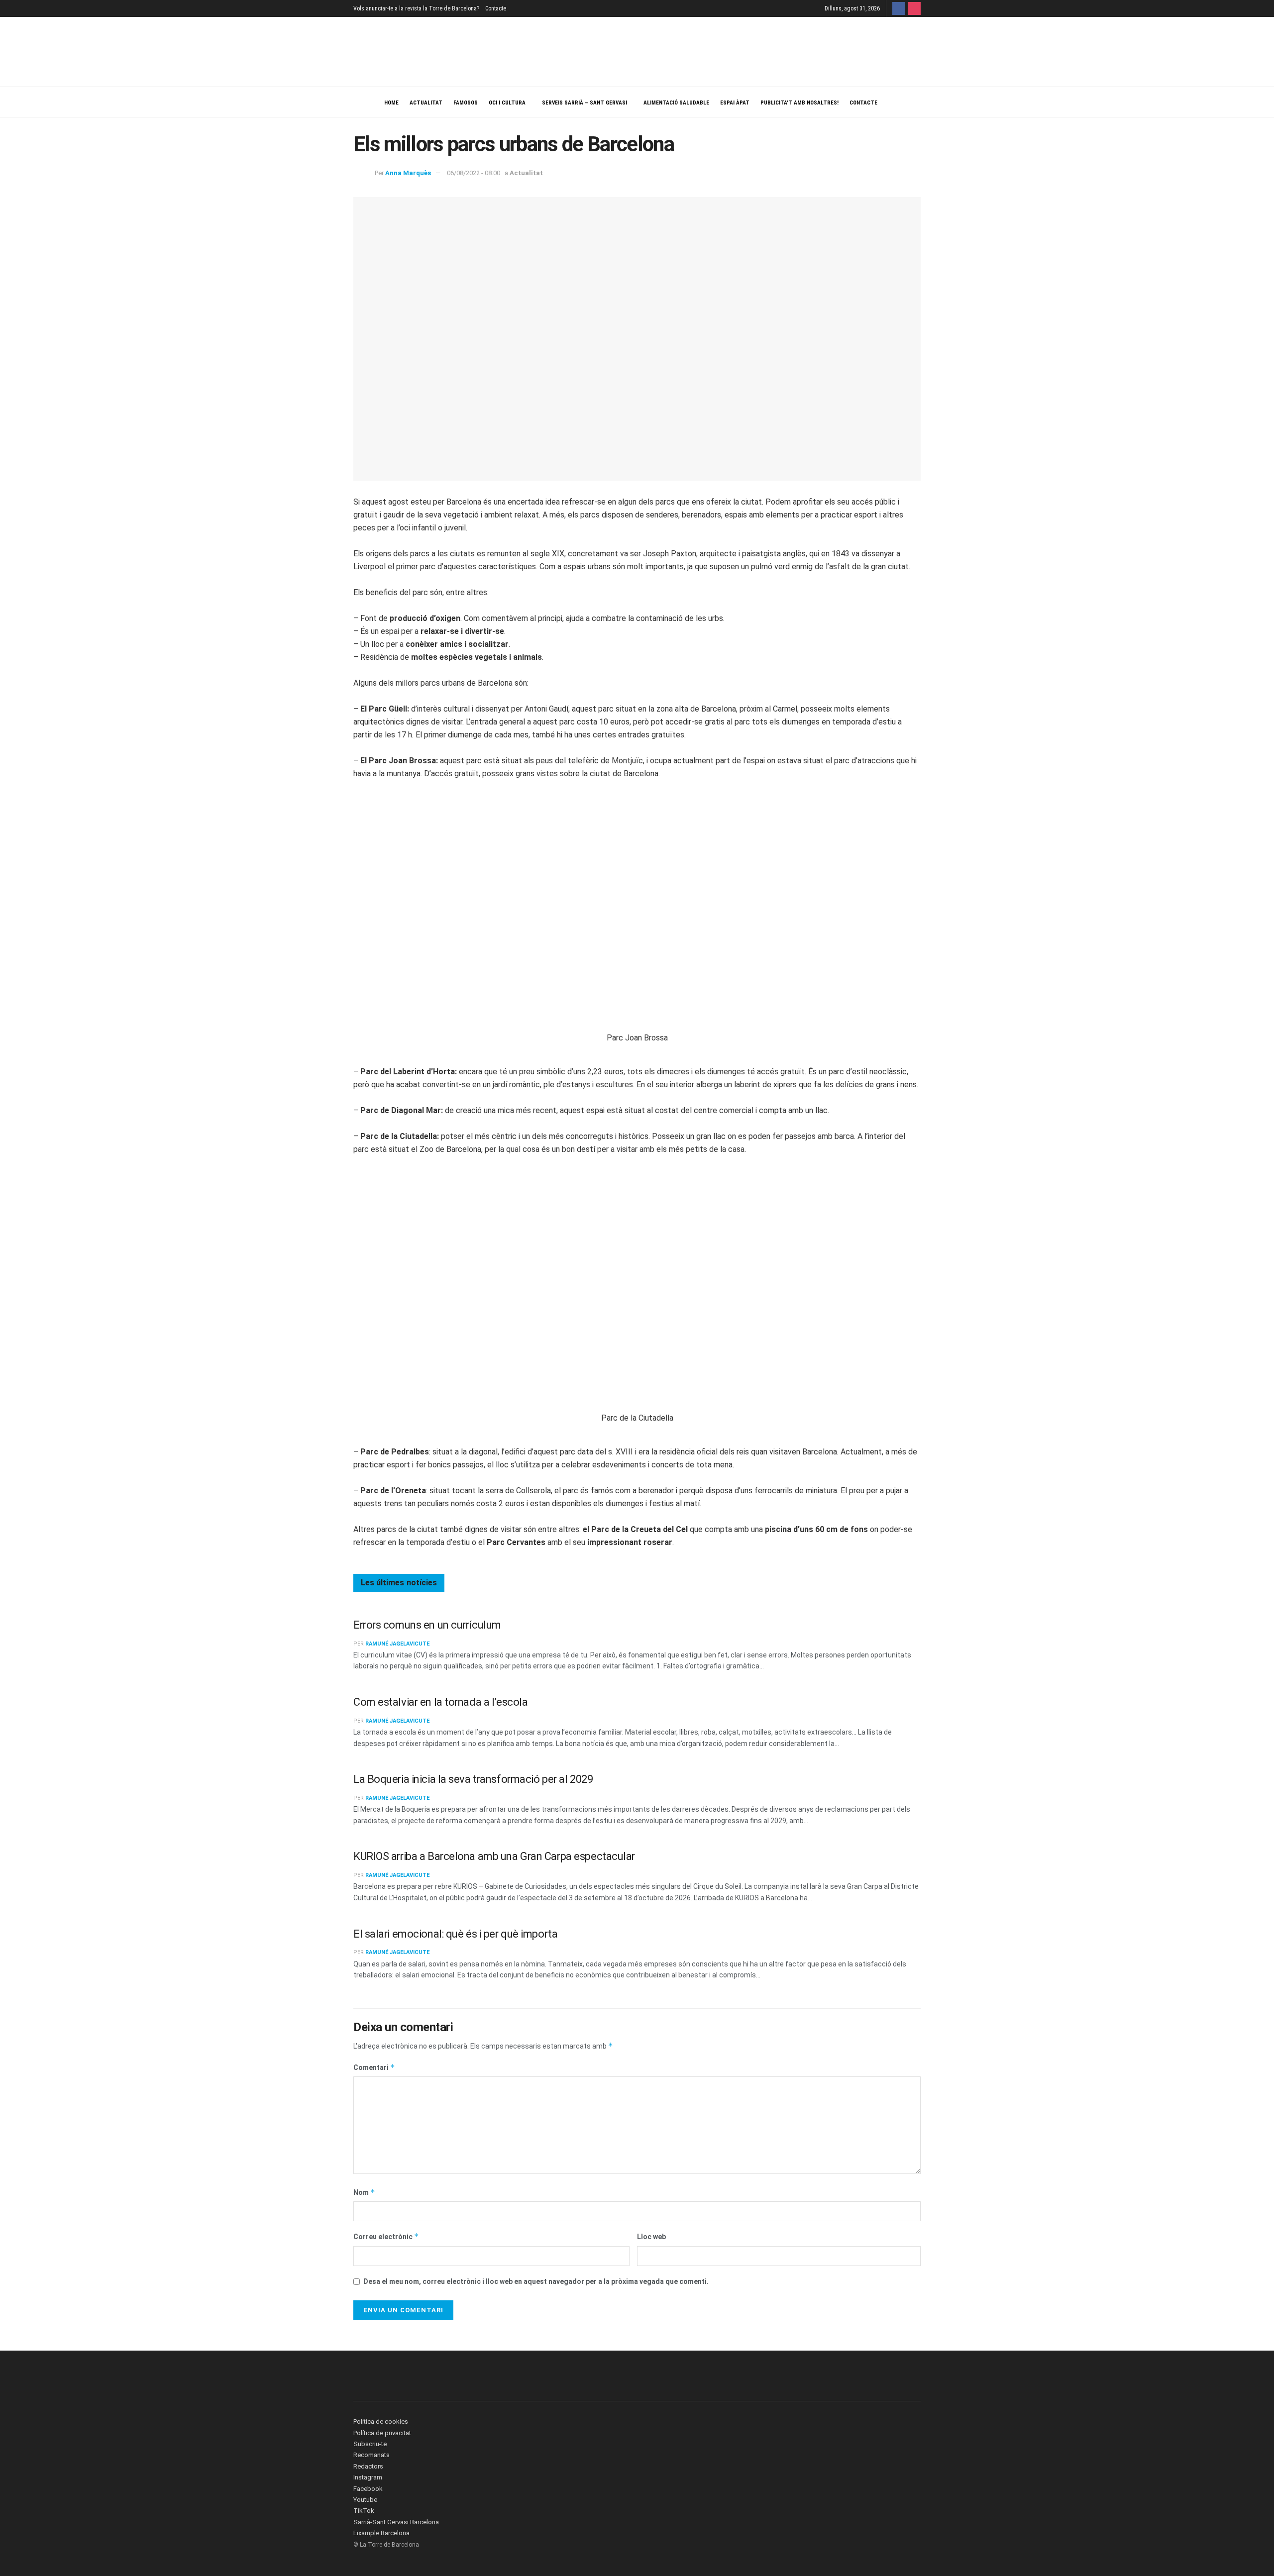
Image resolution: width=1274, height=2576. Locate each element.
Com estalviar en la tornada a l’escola (440, 1702)
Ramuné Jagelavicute (397, 1644)
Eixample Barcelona (381, 2533)
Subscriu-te (370, 2444)
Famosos (466, 103)
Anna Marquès (408, 173)
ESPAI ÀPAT (735, 103)
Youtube (365, 2500)
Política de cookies (381, 2421)
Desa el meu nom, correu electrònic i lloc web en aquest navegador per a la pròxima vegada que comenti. (536, 2281)
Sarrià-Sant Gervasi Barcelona (396, 2522)
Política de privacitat (382, 2433)
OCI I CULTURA (507, 103)
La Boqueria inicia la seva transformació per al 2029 (473, 1779)
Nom (364, 2192)
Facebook (368, 2489)
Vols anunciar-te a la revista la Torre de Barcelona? (416, 8)
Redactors (368, 2466)
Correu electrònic (386, 2236)
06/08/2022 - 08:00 (474, 173)
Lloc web (651, 2237)
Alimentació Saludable (676, 103)
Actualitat (426, 103)
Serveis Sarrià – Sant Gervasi (584, 103)
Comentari (374, 2067)
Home (391, 103)
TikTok (364, 2511)
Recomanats (372, 2455)
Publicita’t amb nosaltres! (799, 103)
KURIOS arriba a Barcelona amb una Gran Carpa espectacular (494, 1856)
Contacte (496, 8)
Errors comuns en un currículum (427, 1625)
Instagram (368, 2477)
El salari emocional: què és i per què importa (455, 1934)
